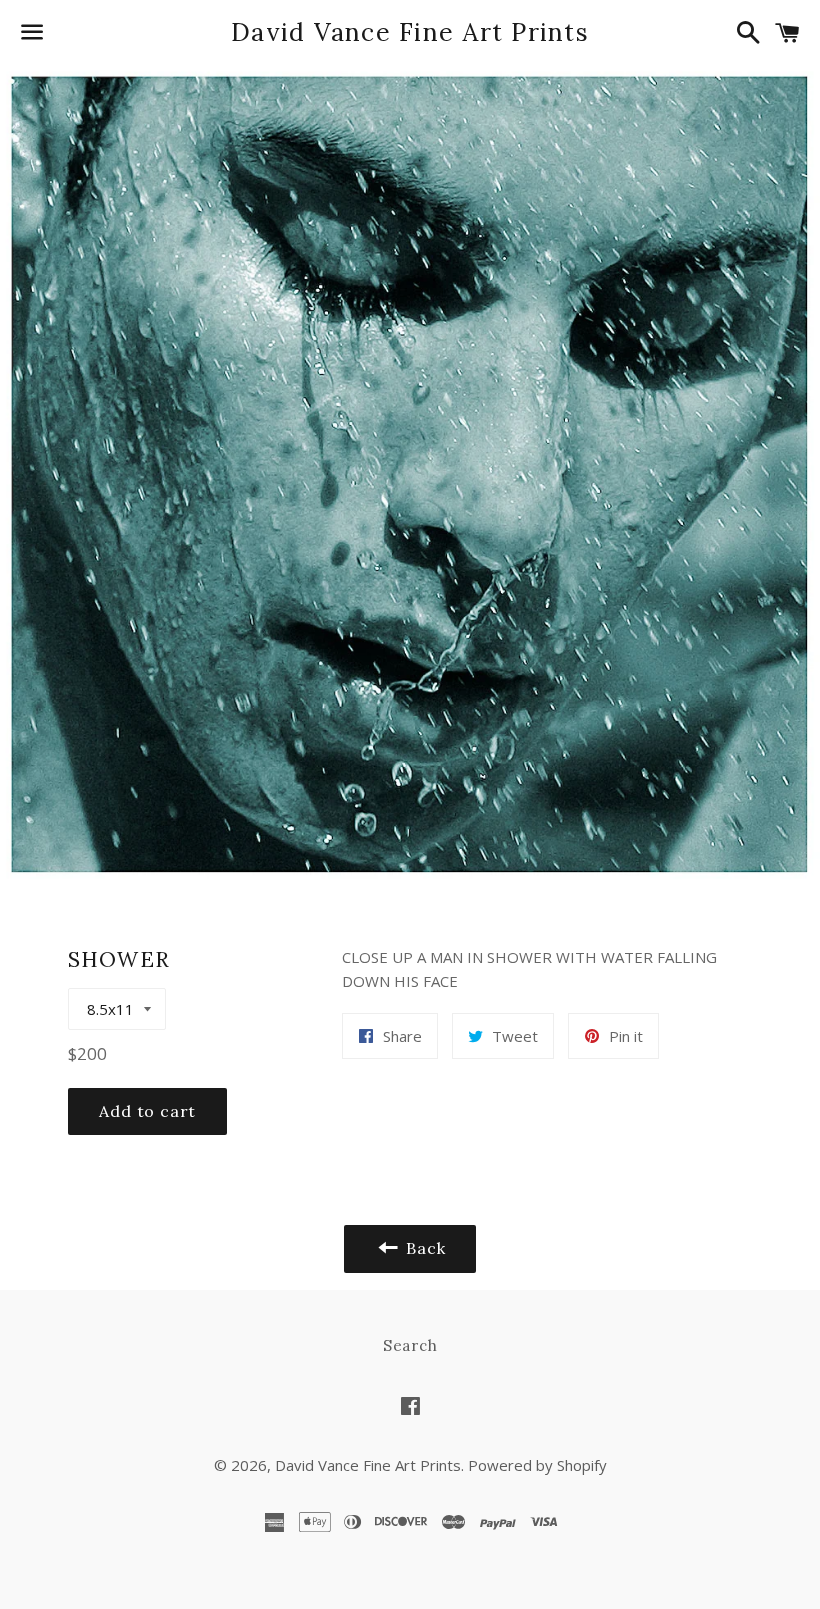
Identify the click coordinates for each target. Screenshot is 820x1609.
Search (410, 1345)
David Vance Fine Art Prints (410, 32)
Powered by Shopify (537, 1465)
